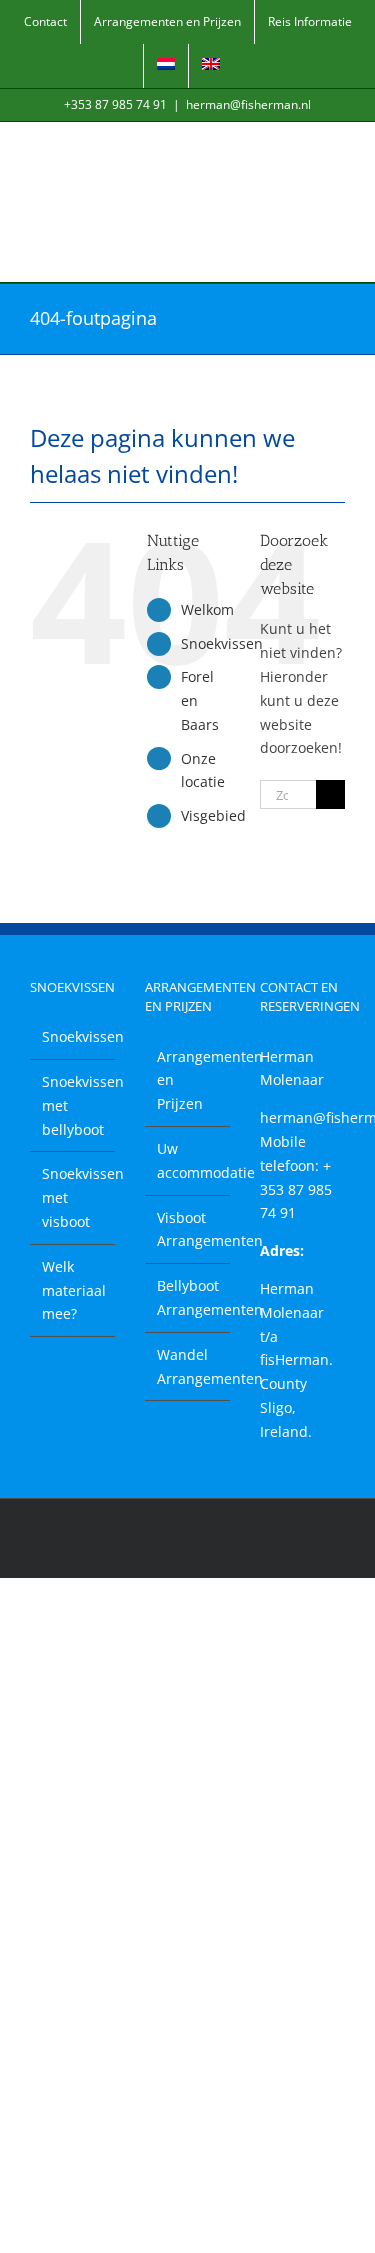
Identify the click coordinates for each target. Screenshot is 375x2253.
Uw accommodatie (188, 1160)
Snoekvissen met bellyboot (73, 1105)
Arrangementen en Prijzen (188, 1080)
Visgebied (213, 815)
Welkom (207, 609)
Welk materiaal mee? (73, 1290)
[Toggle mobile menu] (337, 152)
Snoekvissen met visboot (73, 1197)
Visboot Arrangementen (188, 1229)
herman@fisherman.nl (248, 104)
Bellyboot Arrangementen (188, 1297)
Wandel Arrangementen (188, 1366)
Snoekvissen (222, 643)
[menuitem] (166, 66)
